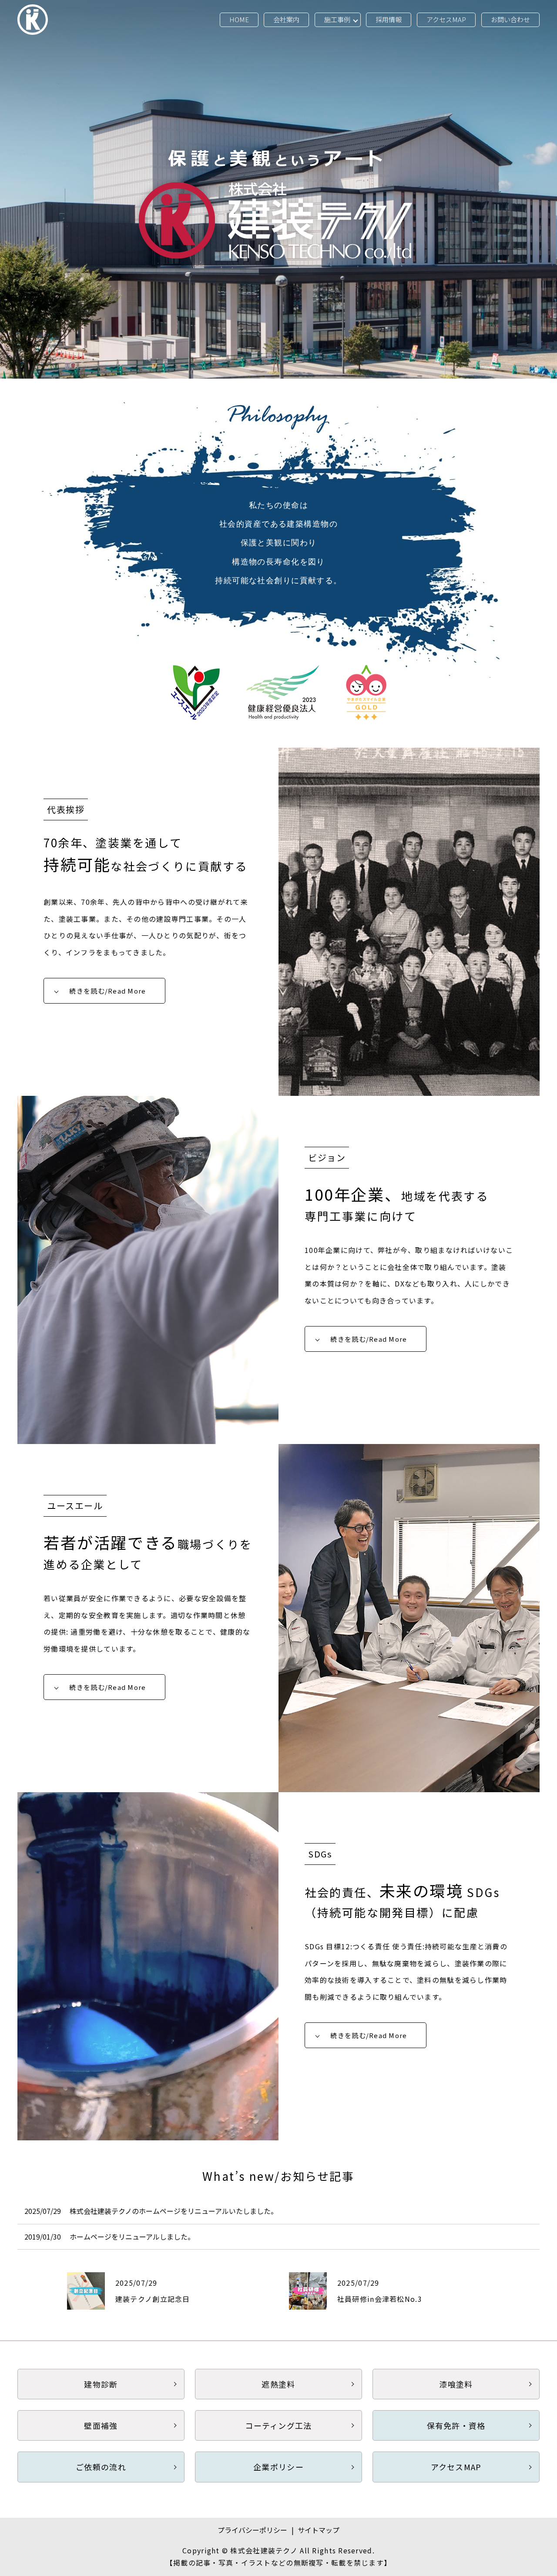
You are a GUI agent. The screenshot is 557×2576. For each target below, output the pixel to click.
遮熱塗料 (278, 2384)
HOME (239, 19)
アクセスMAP (446, 19)
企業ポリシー (278, 2467)
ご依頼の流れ (101, 2467)
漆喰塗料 (456, 2384)
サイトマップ (319, 2530)
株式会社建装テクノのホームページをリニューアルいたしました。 (174, 2211)
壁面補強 (101, 2425)
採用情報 (389, 19)
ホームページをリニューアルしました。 (132, 2237)
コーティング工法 (278, 2425)
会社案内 (286, 19)
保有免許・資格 (456, 2425)
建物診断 (101, 2384)
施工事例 (337, 19)
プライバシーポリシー (252, 2530)
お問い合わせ (510, 19)
